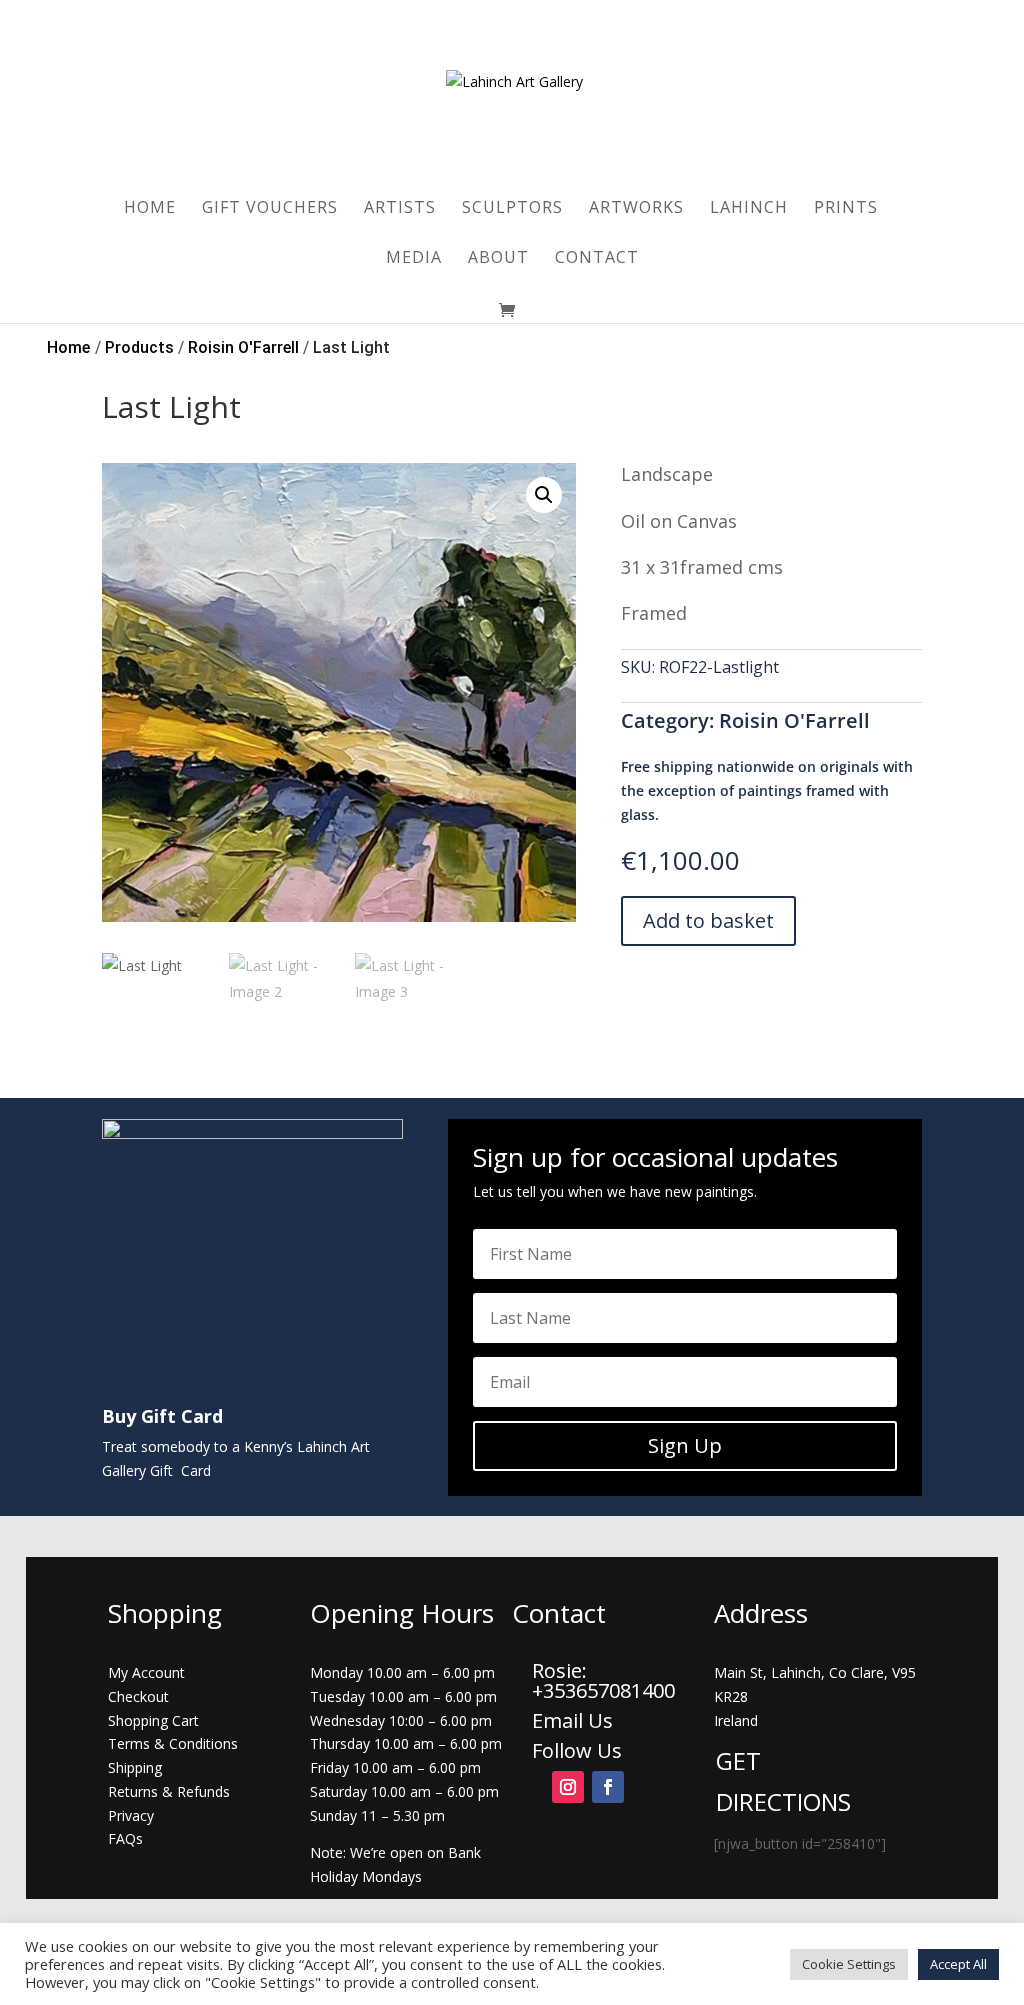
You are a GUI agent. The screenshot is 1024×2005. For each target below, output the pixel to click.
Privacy (131, 1815)
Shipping (135, 1767)
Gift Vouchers (270, 209)
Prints (846, 209)
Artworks (636, 209)
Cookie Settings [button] (849, 1964)
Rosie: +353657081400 (606, 1680)
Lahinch (749, 209)
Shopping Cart (153, 1720)
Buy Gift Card (162, 1416)
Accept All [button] (958, 1964)
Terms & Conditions (173, 1743)
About (498, 259)
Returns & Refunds (169, 1791)
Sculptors (512, 209)
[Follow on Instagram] (568, 1787)
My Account (146, 1672)
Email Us (572, 1720)
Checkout (138, 1696)
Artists (400, 209)
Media (414, 259)
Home (150, 209)
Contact (597, 259)
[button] (544, 495)
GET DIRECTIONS (783, 1781)
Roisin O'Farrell (794, 720)
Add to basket (708, 920)
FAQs (125, 1838)
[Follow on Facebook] (608, 1787)
